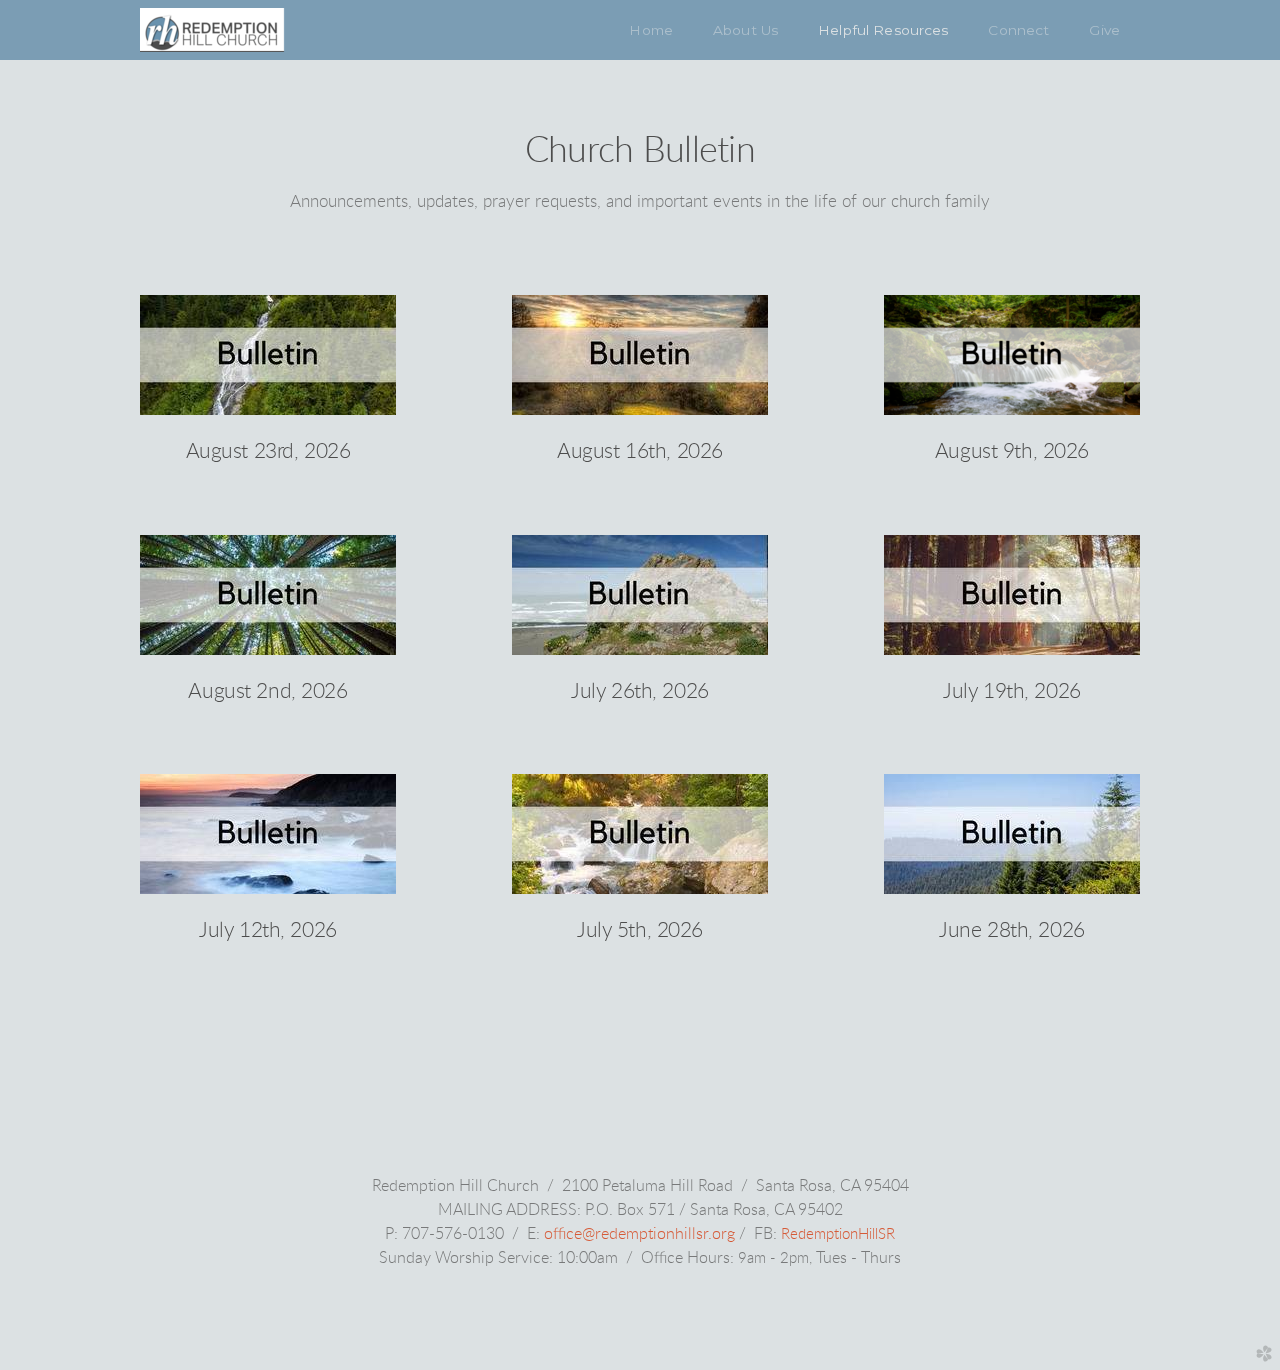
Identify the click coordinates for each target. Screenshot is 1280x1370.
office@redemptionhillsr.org (639, 1234)
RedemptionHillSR (838, 1234)
